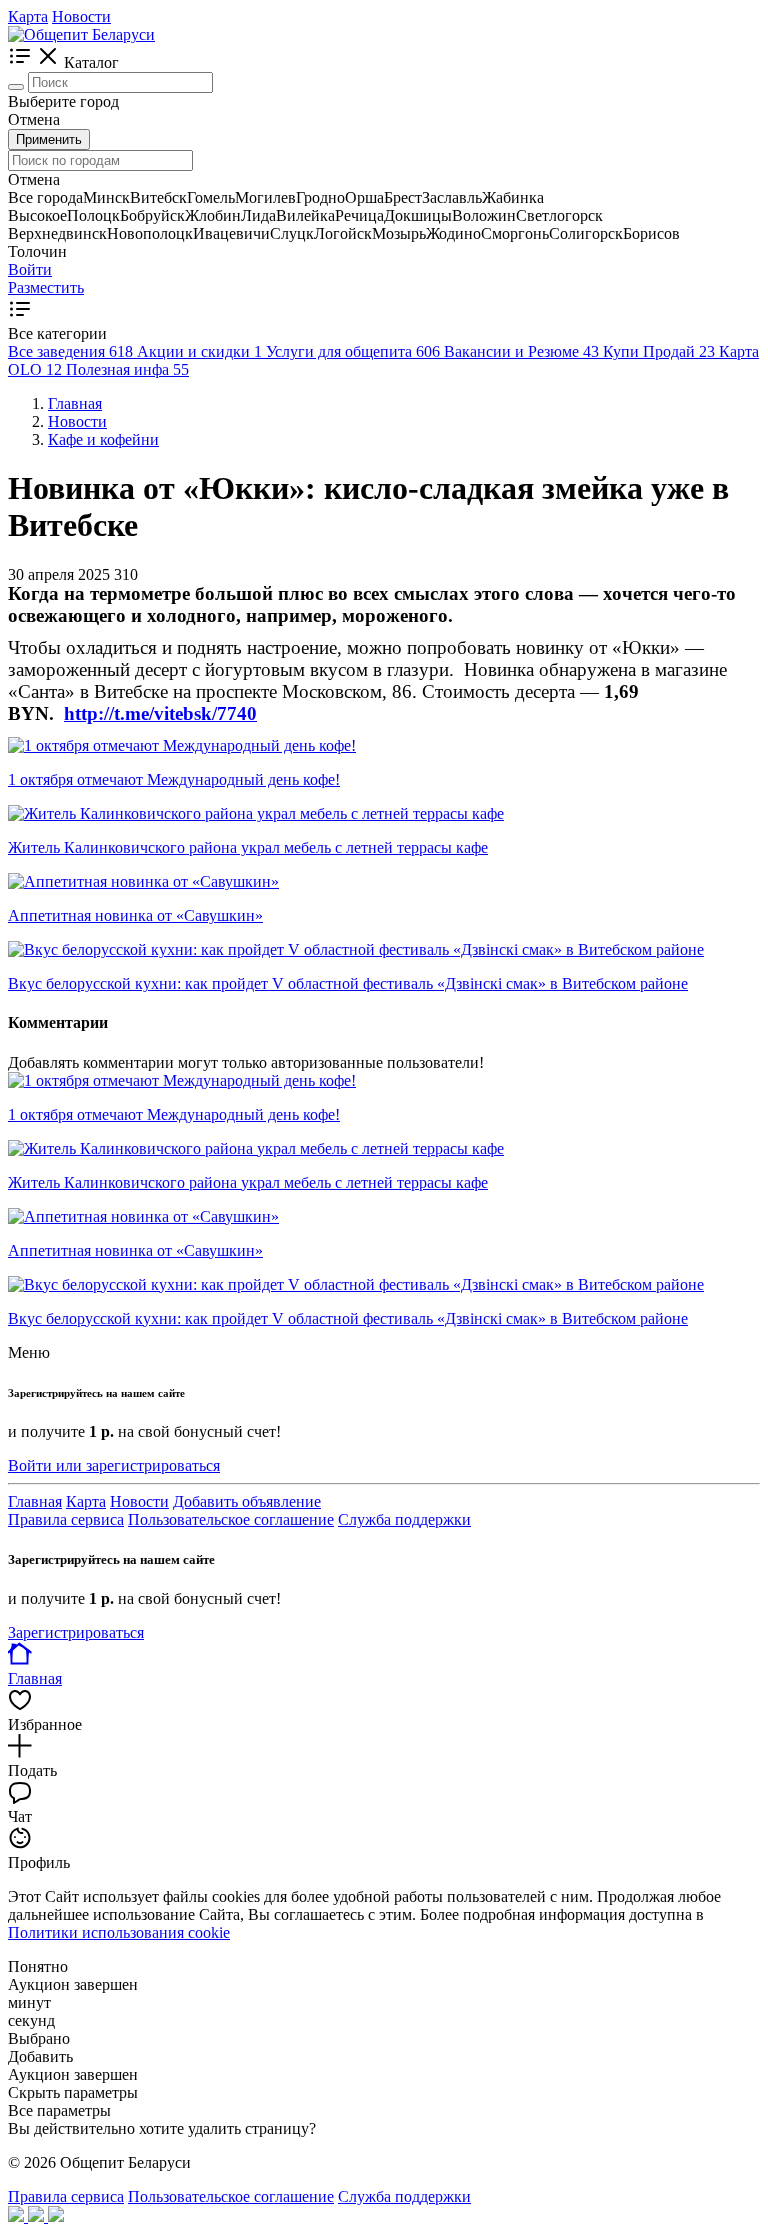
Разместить (46, 287)
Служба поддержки (404, 1519)
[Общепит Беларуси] (81, 34)
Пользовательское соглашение (231, 1519)
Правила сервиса (66, 1519)
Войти (30, 269)
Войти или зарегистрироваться (114, 1465)
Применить (49, 139)
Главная (35, 1501)
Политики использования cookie (119, 1932)
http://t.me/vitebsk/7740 (160, 713)
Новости (81, 16)
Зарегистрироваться (76, 1632)
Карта (28, 16)
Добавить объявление (247, 1501)
